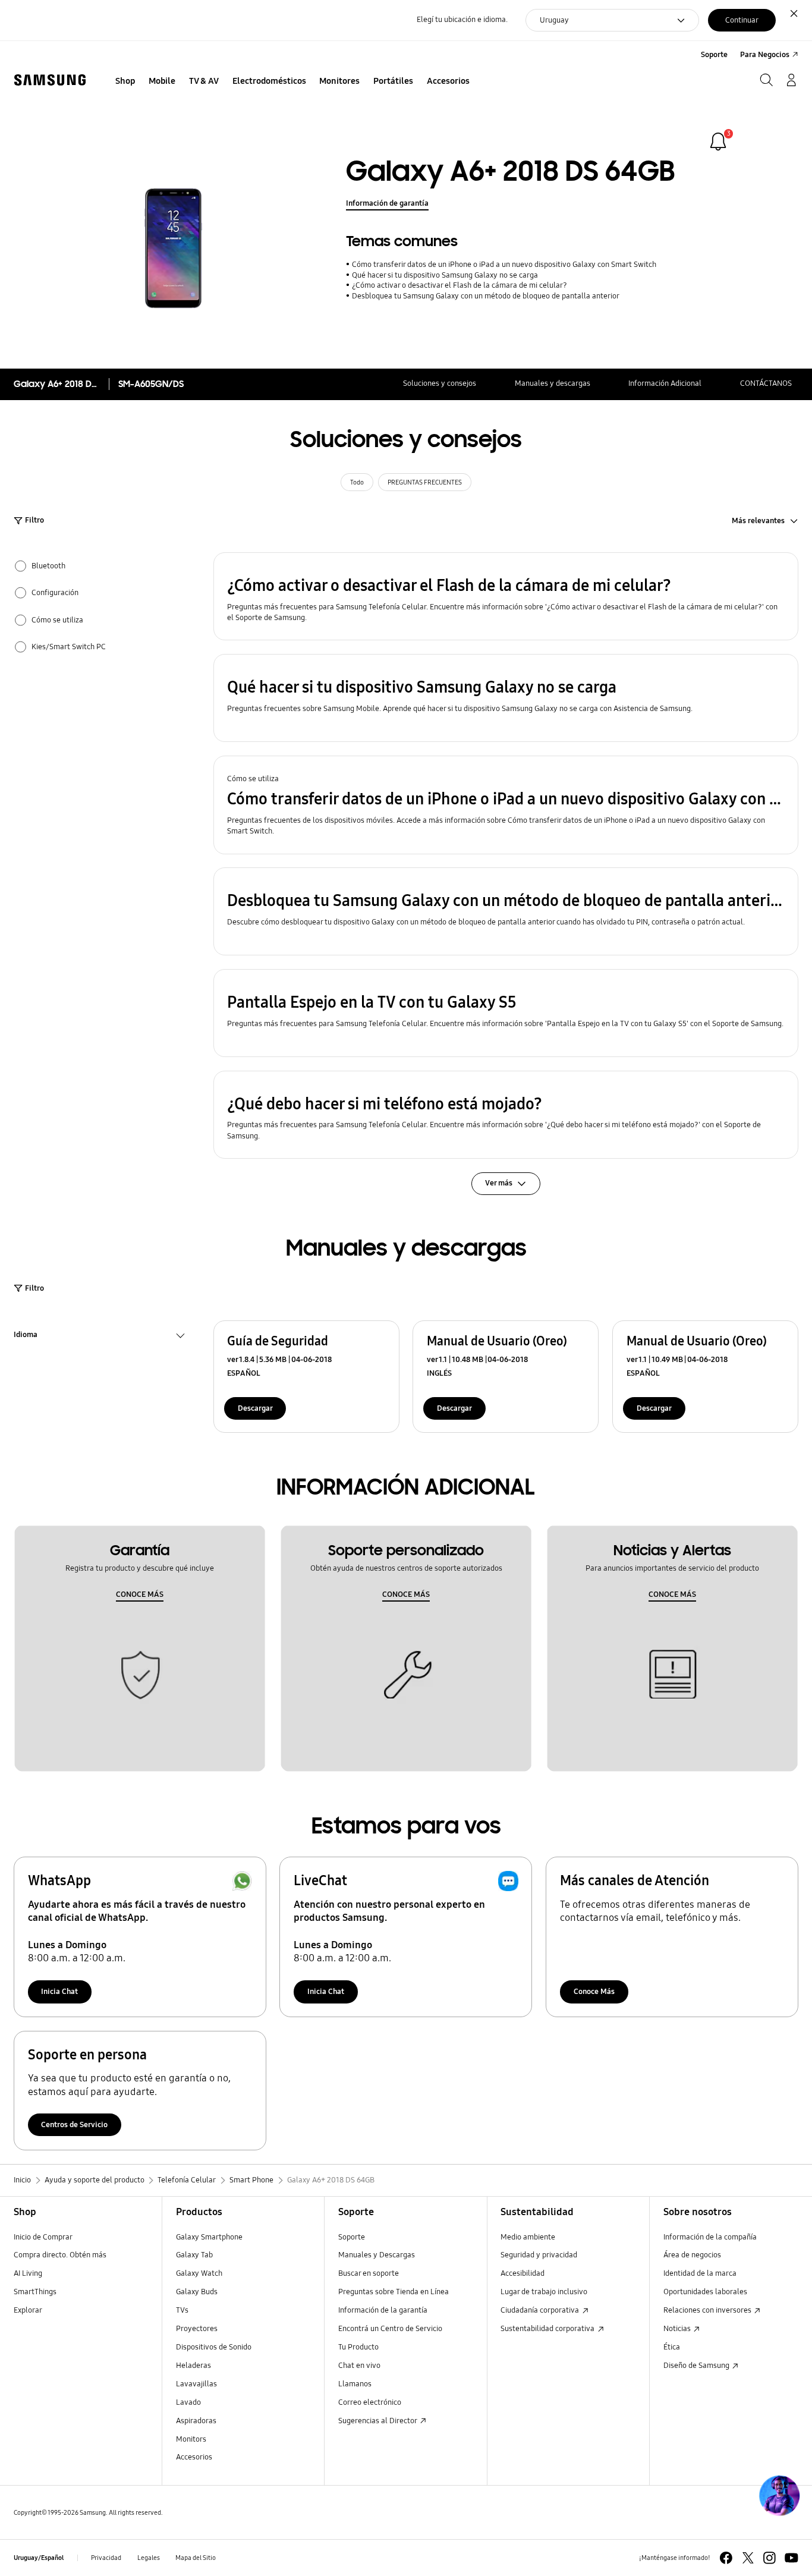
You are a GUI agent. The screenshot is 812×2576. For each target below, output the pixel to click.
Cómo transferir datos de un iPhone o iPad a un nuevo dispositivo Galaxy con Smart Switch (504, 265)
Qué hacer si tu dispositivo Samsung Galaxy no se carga (445, 275)
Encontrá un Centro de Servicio (390, 2329)
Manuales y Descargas (377, 2255)
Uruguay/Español (39, 2558)
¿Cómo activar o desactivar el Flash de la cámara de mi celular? (459, 285)
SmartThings (35, 2292)
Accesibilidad (523, 2273)
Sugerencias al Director (378, 2421)
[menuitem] (125, 81)
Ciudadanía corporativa (541, 2310)
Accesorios (194, 2457)
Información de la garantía (383, 2310)
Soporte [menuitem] (714, 55)
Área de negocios (692, 2255)
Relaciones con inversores (708, 2310)
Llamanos (355, 2384)
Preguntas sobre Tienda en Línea (394, 2292)
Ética (672, 2347)
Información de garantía (387, 203)
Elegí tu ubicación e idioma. (462, 20)
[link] (718, 141)
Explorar (28, 2310)
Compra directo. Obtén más (60, 2255)
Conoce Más (594, 1992)
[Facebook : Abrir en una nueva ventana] (726, 2558)
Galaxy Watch (199, 2273)
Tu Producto (359, 2347)
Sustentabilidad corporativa (548, 2329)
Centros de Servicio (74, 2125)
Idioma (26, 1336)
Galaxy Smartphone (209, 2237)
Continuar (742, 20)
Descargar (255, 1408)
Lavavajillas (196, 2384)
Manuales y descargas (553, 383)
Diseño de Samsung (697, 2366)
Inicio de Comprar (43, 2237)
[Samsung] (50, 80)
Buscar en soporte (369, 2273)
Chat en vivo (359, 2366)
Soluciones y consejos (440, 383)
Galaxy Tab (194, 2255)
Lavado (188, 2402)
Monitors (191, 2439)
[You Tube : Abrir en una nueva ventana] (791, 2558)
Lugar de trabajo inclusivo (544, 2292)
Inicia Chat (59, 1992)
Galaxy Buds (197, 2292)
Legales (149, 2558)
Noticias (678, 2329)
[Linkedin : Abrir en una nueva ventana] (769, 2558)
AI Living (28, 2273)
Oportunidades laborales (705, 2292)
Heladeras (193, 2366)
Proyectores (197, 2329)
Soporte (352, 2237)
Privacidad (106, 2558)
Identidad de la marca (700, 2273)
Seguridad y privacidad (539, 2255)
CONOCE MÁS (140, 1594)
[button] (506, 596)
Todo (357, 482)
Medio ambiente (528, 2237)
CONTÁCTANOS (766, 383)
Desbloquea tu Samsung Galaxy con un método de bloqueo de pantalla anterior (485, 296)
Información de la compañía (710, 2237)
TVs (182, 2310)
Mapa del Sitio (196, 2558)
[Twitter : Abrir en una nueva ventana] (748, 2558)
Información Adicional (665, 383)
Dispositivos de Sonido (214, 2347)
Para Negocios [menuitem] (765, 55)
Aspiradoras (196, 2421)
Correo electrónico (370, 2402)
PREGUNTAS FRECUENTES (425, 482)
